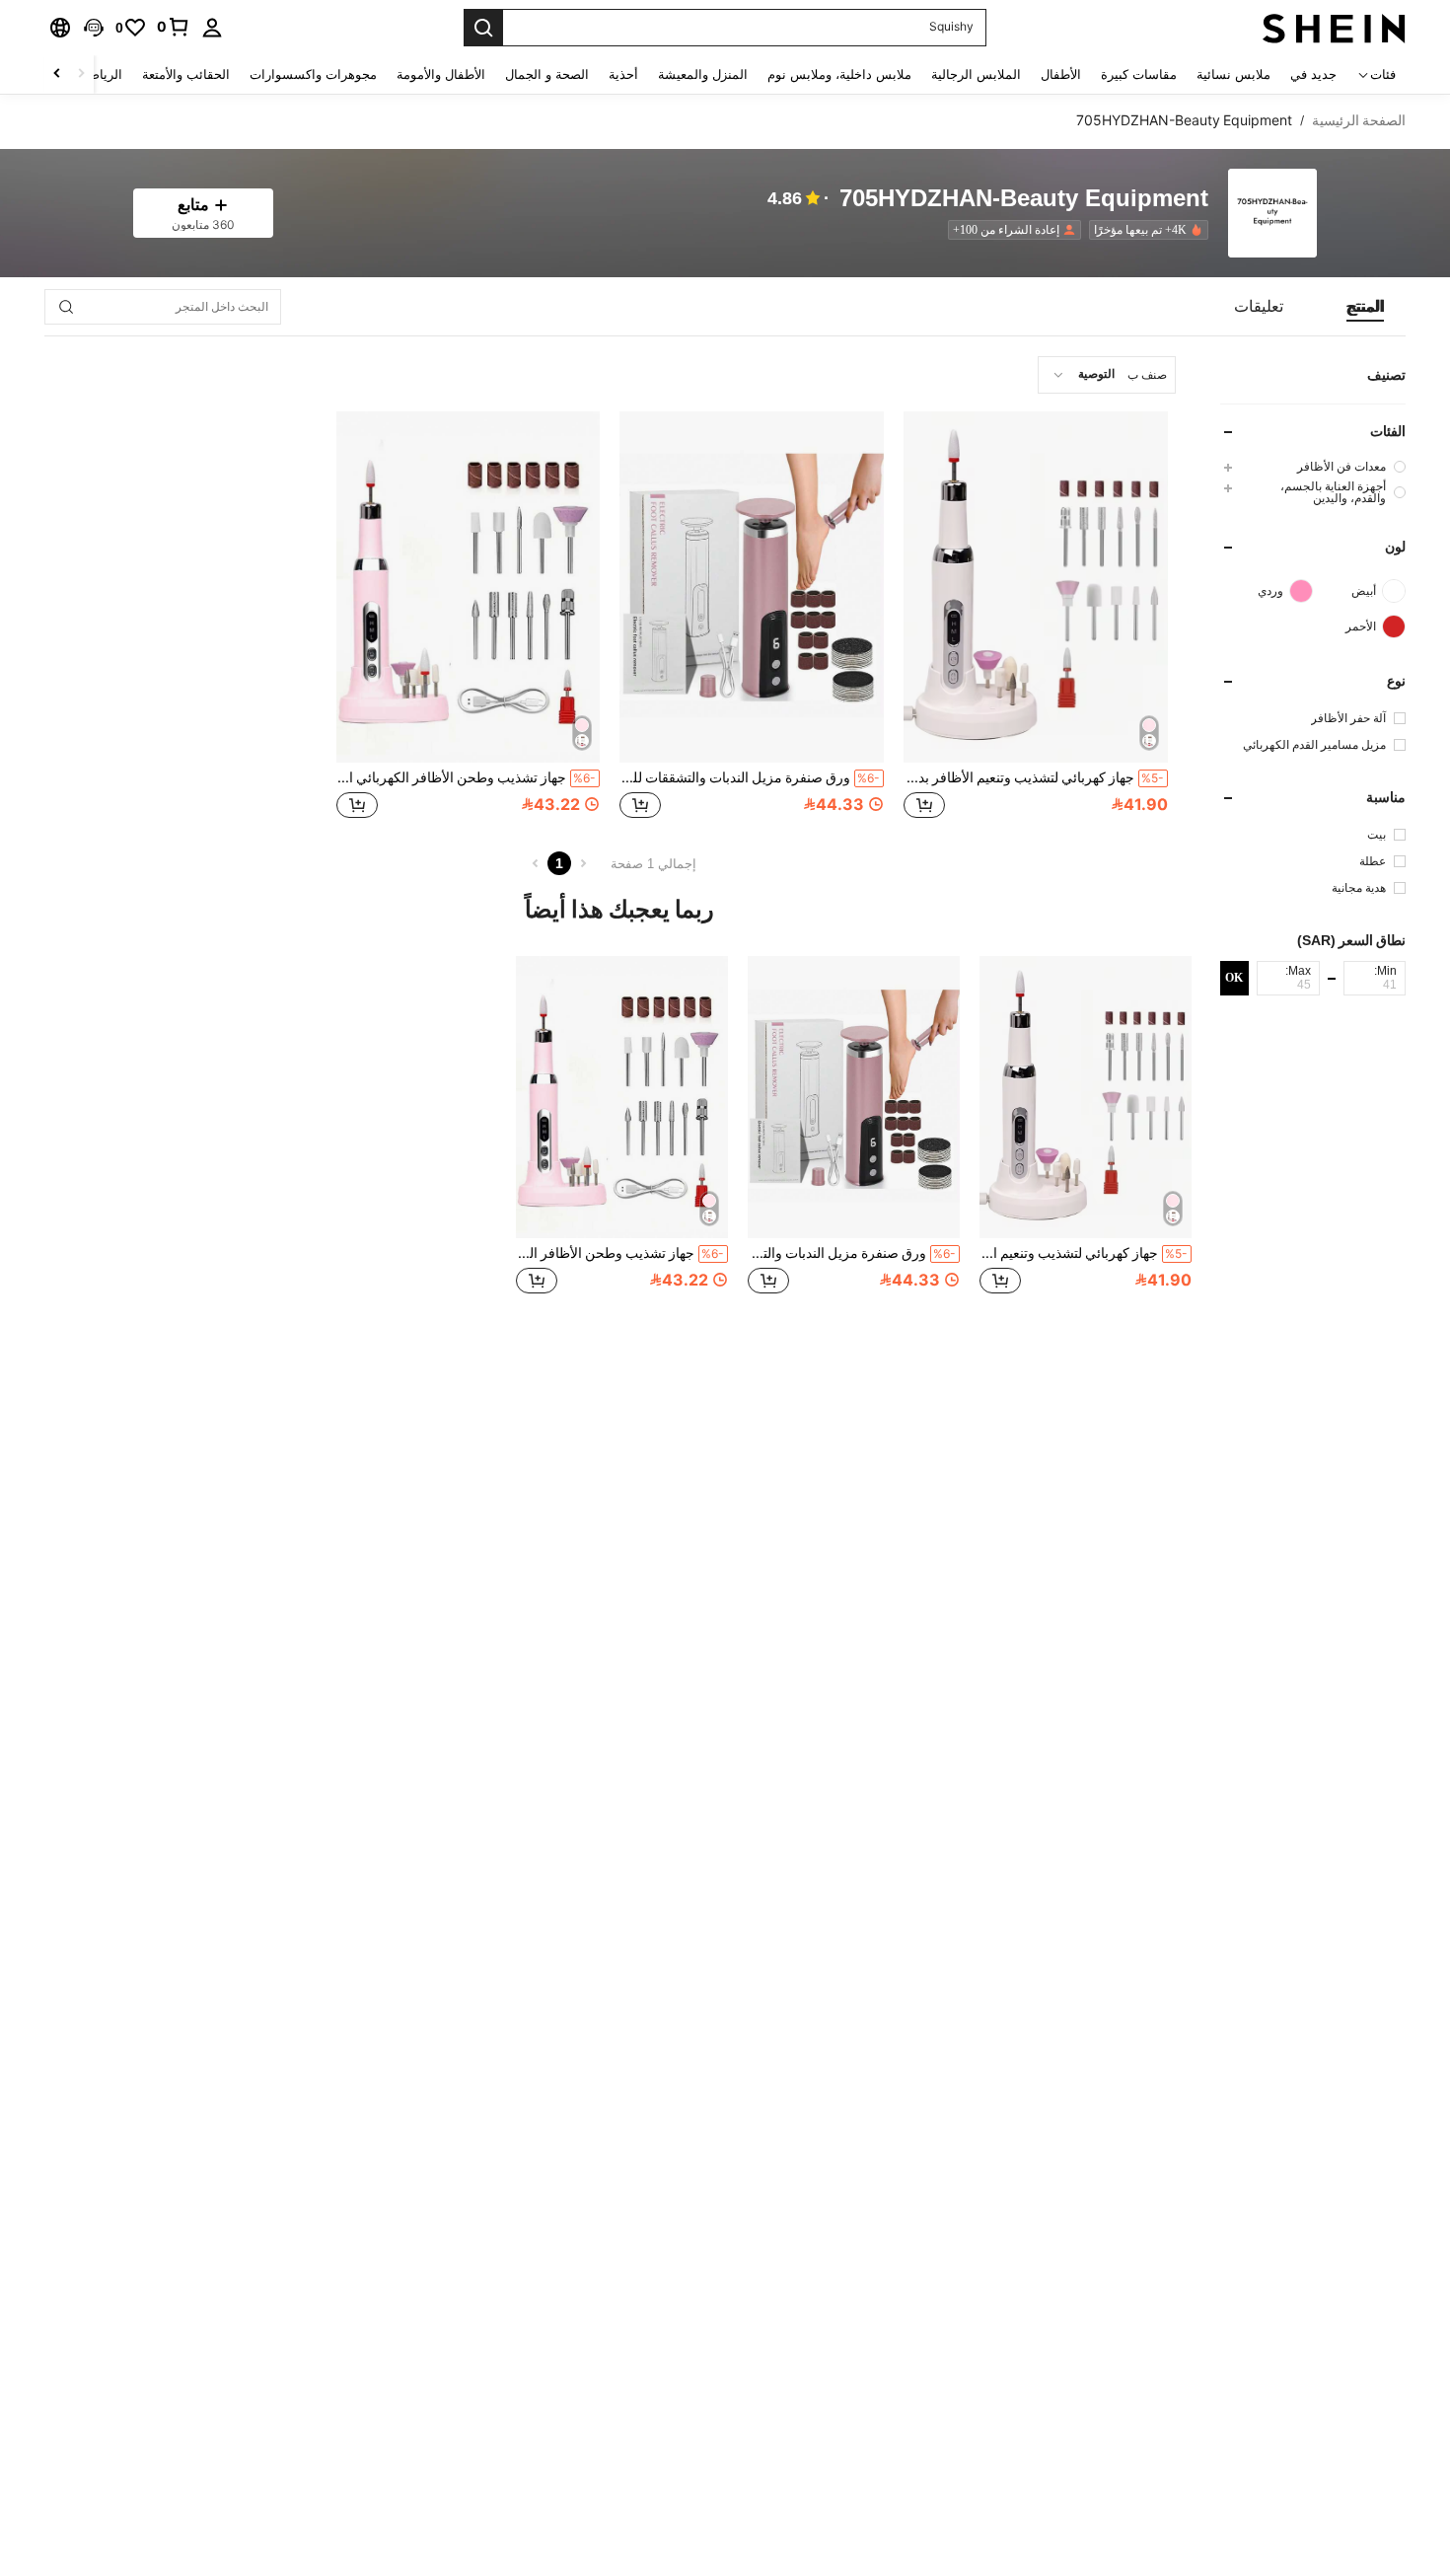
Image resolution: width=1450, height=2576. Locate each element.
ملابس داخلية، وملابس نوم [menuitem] (839, 74)
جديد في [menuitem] (1313, 74)
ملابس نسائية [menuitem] (1233, 74)
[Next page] (536, 863)
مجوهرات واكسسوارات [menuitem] (313, 74)
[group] (1313, 466)
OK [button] (1234, 978)
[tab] (1365, 307)
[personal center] (212, 28)
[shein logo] (1334, 28)
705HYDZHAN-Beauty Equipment (1024, 199)
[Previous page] (583, 863)
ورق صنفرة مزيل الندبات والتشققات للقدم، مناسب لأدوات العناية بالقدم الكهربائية (750, 777)
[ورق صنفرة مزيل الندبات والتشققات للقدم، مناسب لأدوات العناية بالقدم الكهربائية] (752, 587)
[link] (174, 27)
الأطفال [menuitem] (1061, 74)
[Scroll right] (57, 74)
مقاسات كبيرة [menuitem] (1139, 74)
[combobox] (1107, 375)
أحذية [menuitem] (623, 74)
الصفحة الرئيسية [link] (1359, 120)
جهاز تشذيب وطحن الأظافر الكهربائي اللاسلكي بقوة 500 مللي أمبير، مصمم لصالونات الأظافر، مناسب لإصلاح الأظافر (467, 777)
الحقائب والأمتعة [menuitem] (186, 74)
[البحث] (483, 28)
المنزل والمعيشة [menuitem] (703, 74)
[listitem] (1145, 230)
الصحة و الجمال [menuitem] (547, 74)
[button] (94, 28)
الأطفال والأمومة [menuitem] (441, 74)
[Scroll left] (81, 74)
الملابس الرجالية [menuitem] (976, 74)
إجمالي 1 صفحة (653, 864)
